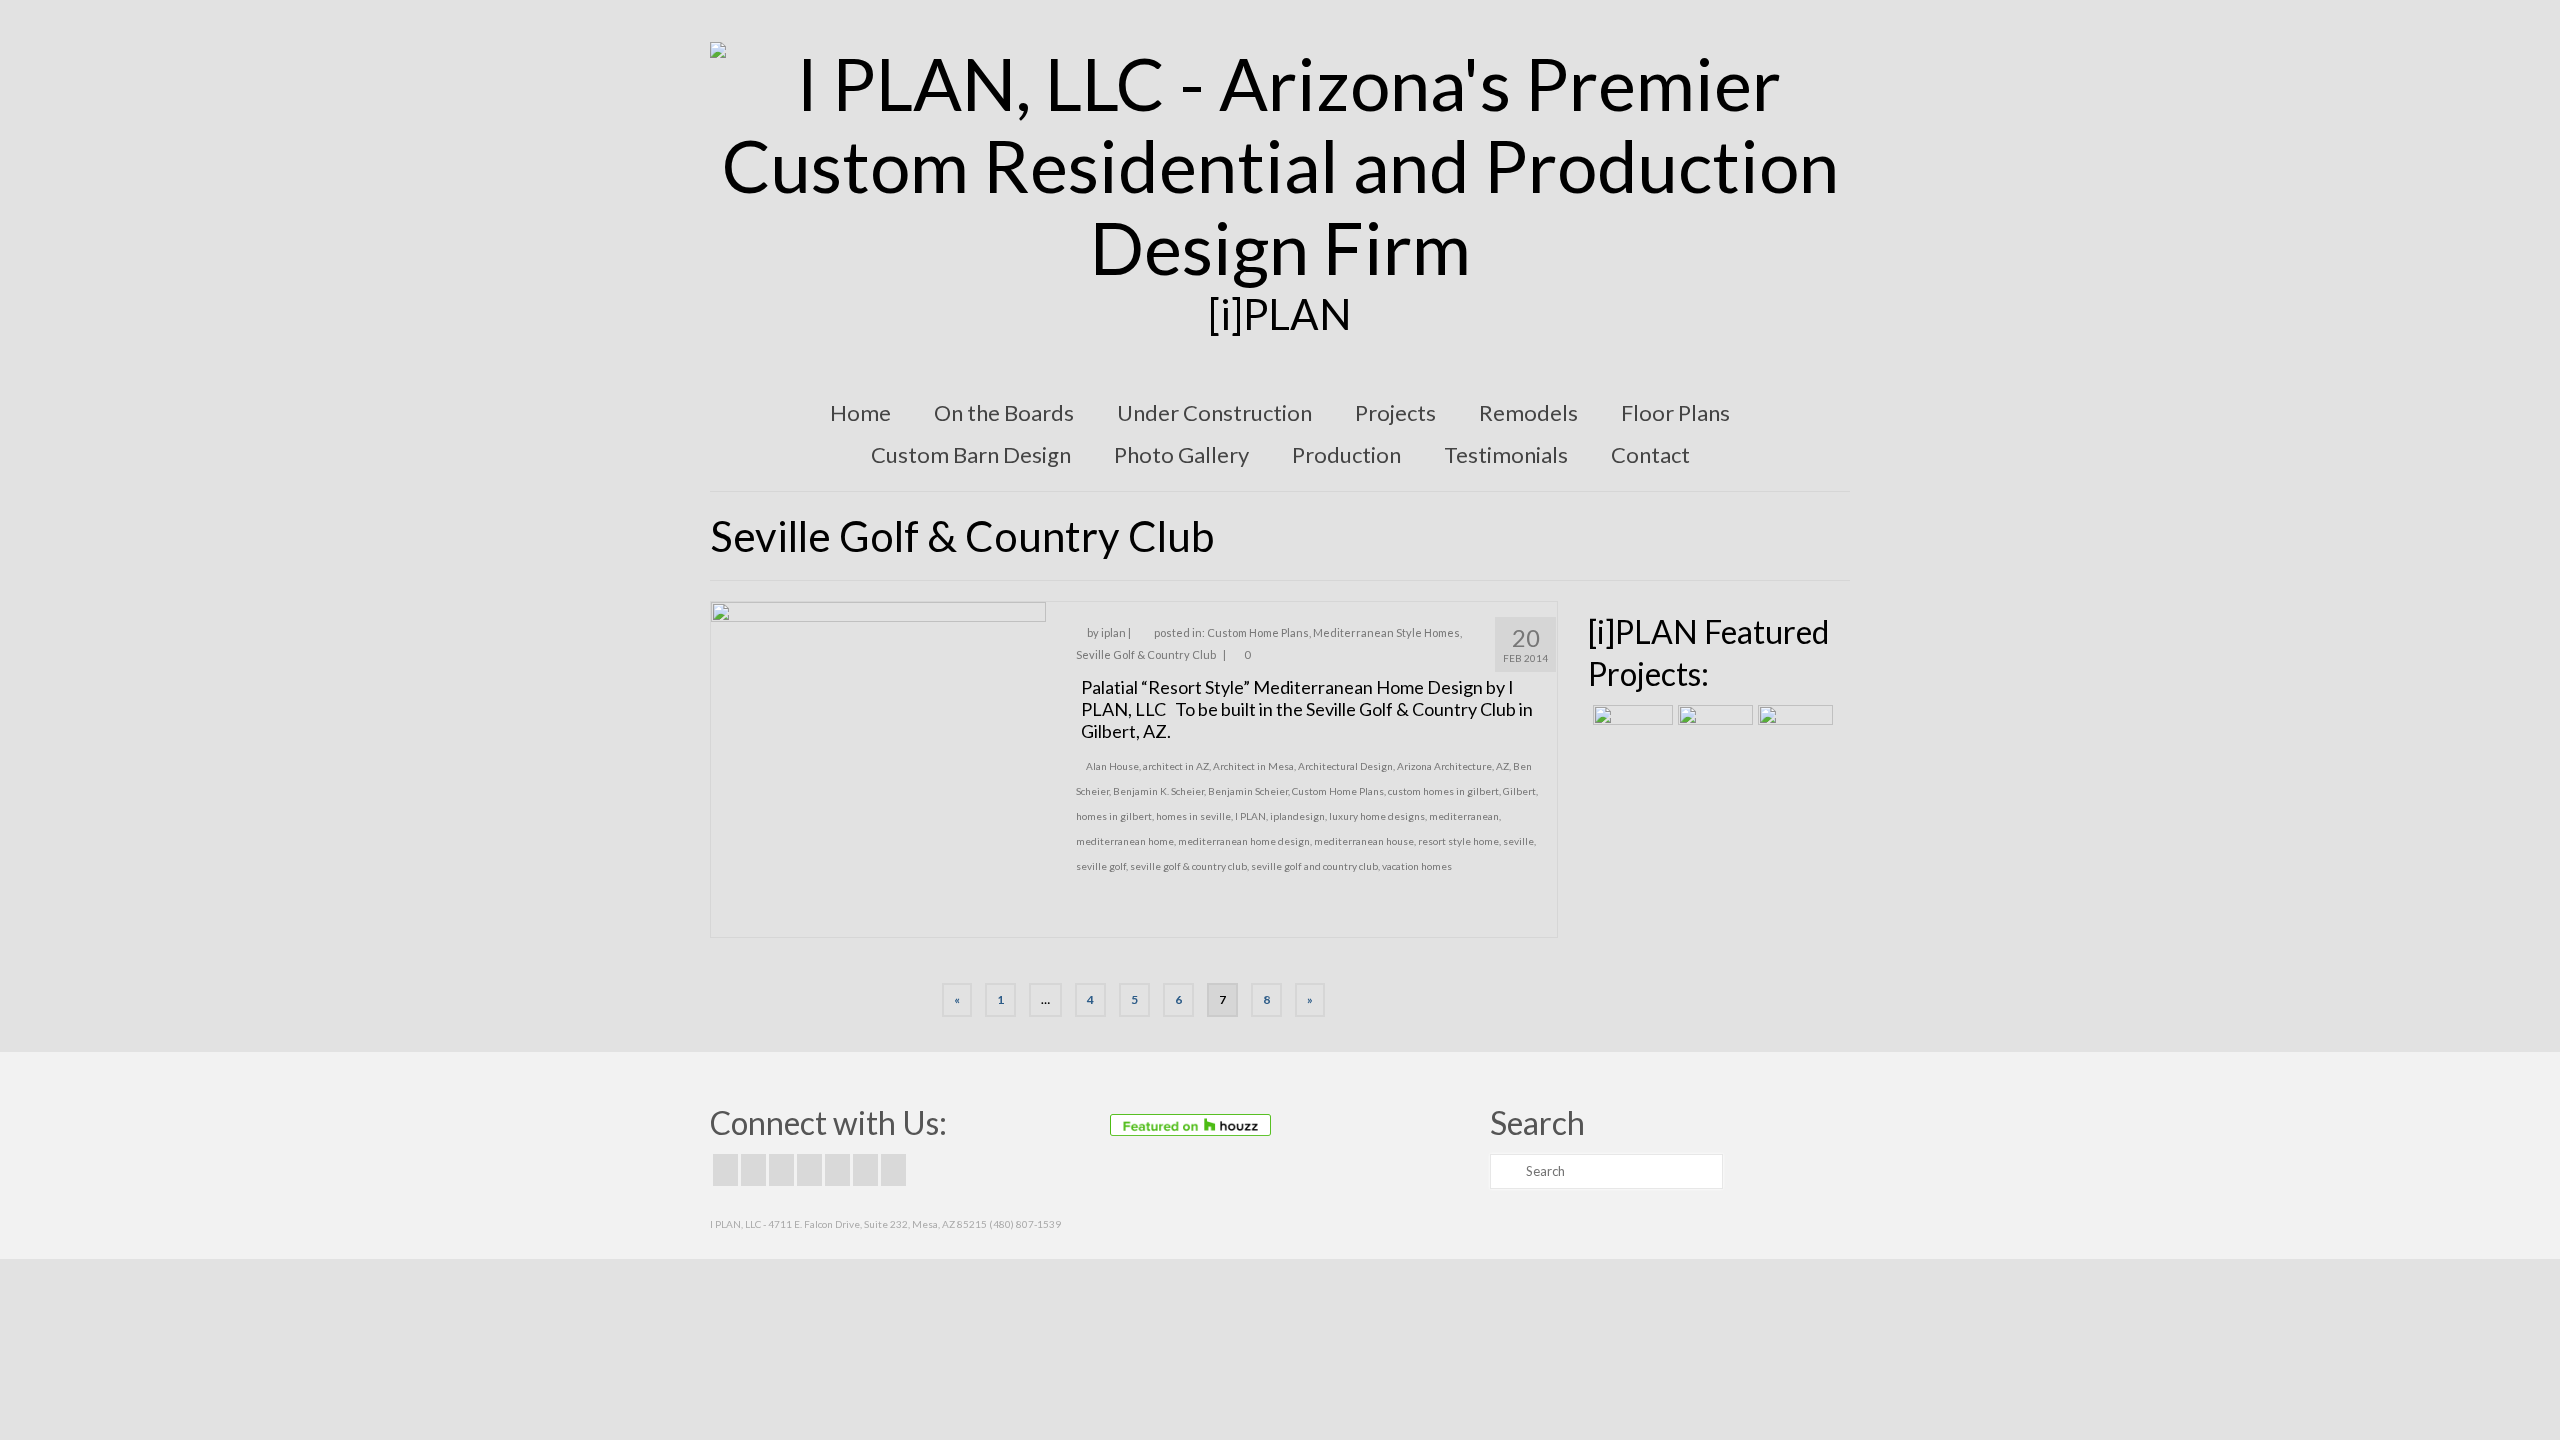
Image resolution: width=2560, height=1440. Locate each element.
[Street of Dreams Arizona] (1793, 730)
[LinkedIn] (865, 1170)
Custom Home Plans (1258, 632)
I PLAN (1250, 816)
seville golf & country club (1188, 866)
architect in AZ (1176, 766)
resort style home (1458, 841)
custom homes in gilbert (1443, 791)
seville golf (1101, 866)
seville (1518, 841)
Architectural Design (1345, 766)
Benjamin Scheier (1248, 791)
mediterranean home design (1244, 841)
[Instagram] (781, 1170)
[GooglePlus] (809, 1170)
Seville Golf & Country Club (1146, 654)
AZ (1502, 766)
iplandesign (1297, 816)
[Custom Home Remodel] (1713, 730)
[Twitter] (753, 1170)
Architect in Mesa (1253, 766)
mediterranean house (1364, 841)
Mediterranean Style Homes (1386, 632)
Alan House (1112, 766)
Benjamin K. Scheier (1158, 791)
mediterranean (1464, 816)
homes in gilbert (1114, 816)
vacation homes (1417, 866)
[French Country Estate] (1630, 730)
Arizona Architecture (1444, 766)
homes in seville (1193, 816)
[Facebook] (725, 1170)
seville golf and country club (1314, 866)
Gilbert (1519, 791)
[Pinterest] (837, 1170)
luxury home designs (1377, 816)
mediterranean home (1125, 841)
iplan (1113, 632)
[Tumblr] (893, 1170)
